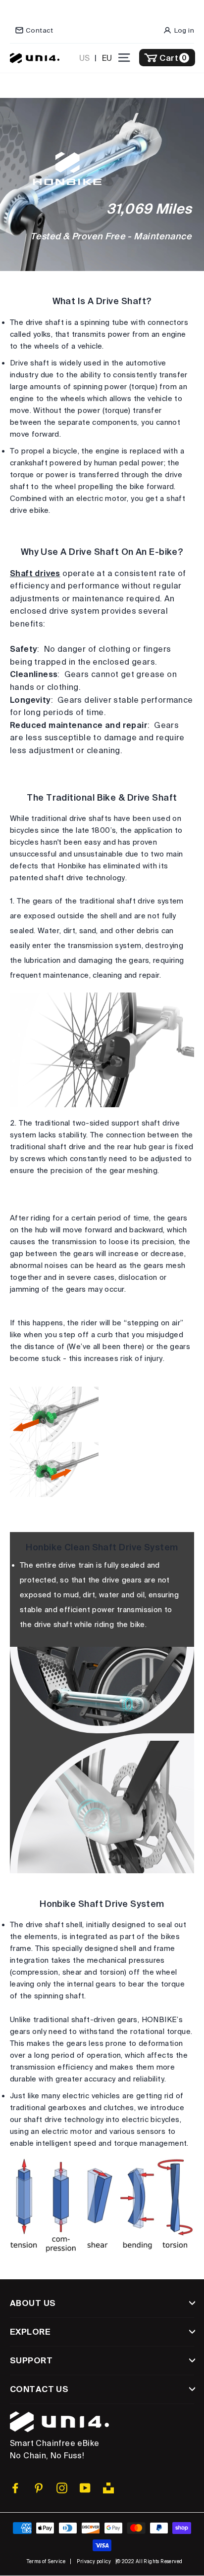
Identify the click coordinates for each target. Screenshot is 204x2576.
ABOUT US (33, 2303)
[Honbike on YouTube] (85, 2488)
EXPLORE (30, 2331)
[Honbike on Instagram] (62, 2488)
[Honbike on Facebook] (15, 2488)
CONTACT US (39, 2389)
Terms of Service (46, 2561)
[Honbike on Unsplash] (108, 2488)
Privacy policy (94, 2561)
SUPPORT (31, 2360)
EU (107, 58)
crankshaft (29, 463)
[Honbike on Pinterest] (39, 2488)
